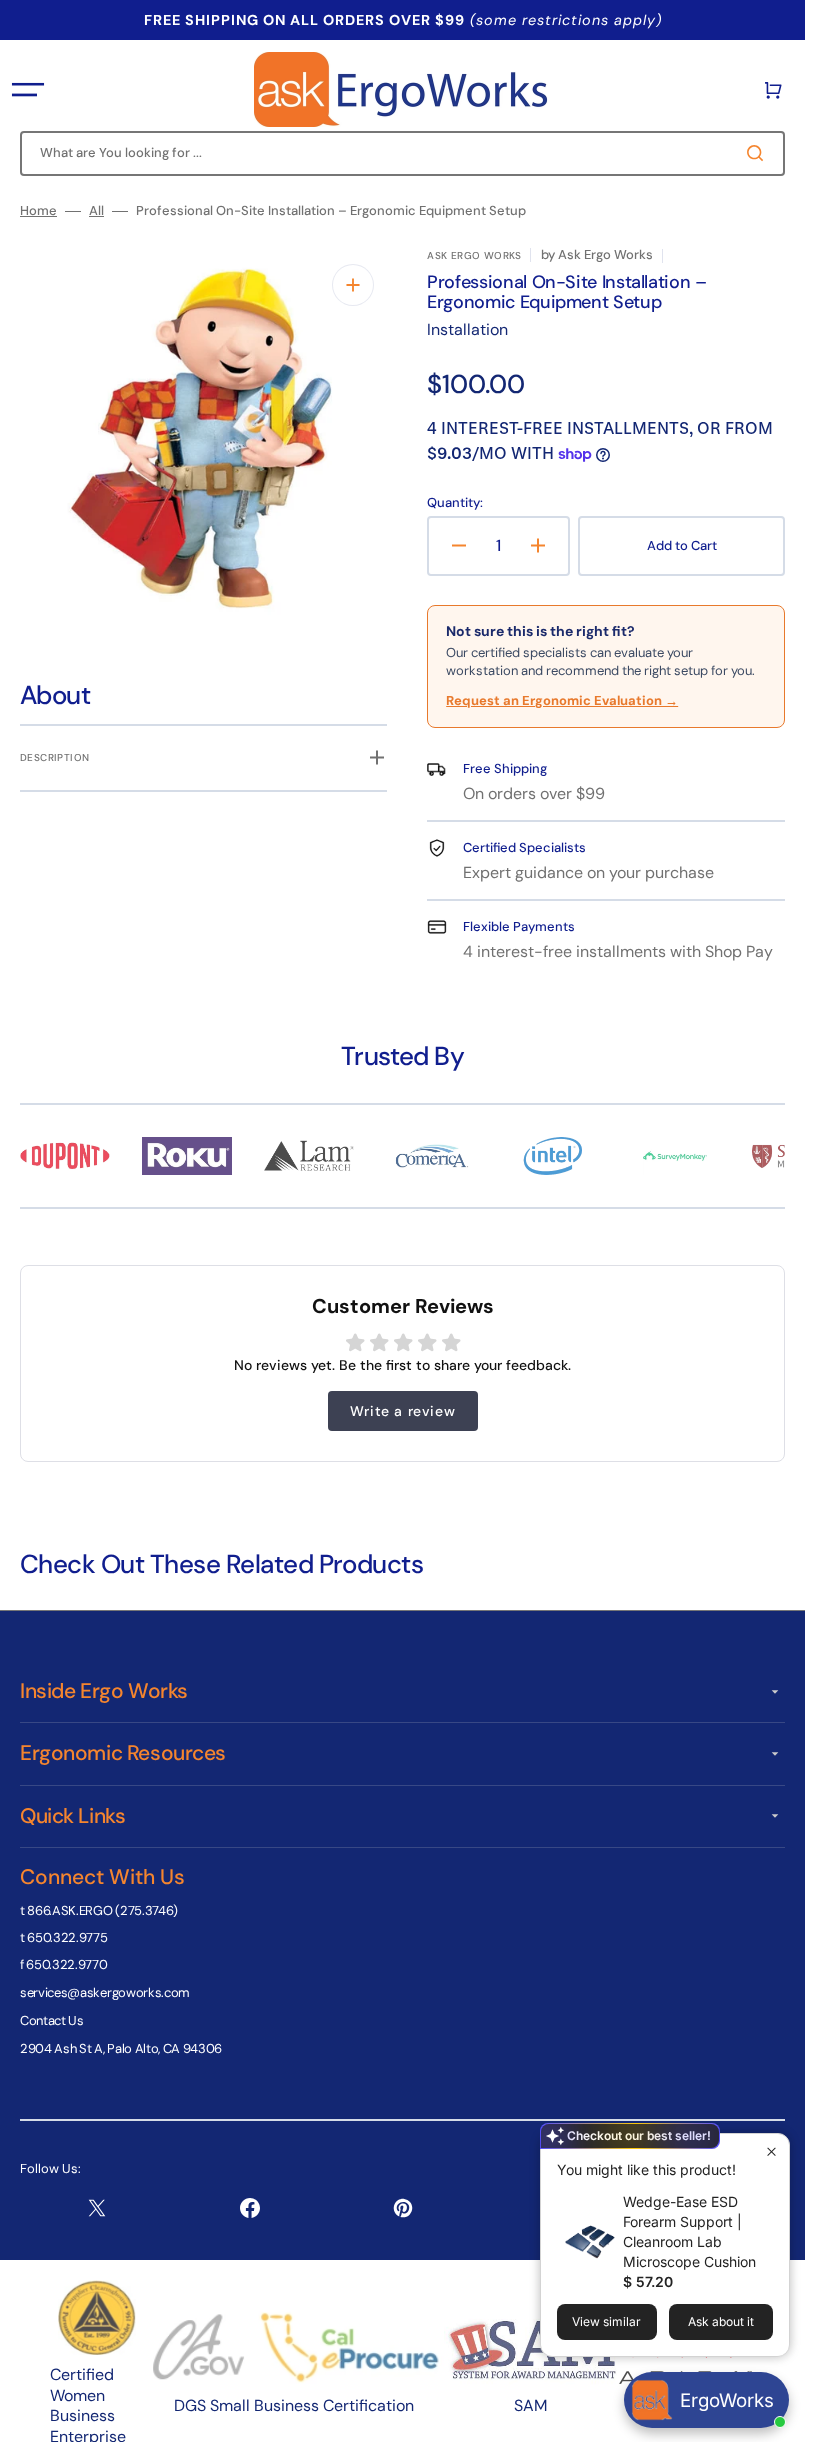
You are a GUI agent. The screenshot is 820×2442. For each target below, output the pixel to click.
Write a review (402, 1411)
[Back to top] (779, 2416)
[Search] (759, 153)
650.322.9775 (67, 1937)
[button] (28, 90)
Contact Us (52, 2020)
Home (38, 211)
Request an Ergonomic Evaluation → (562, 700)
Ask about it (721, 2321)
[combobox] (402, 153)
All (96, 211)
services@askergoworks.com (105, 1992)
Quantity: (455, 503)
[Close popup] (771, 2151)
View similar (606, 2321)
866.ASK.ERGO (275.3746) (102, 1910)
